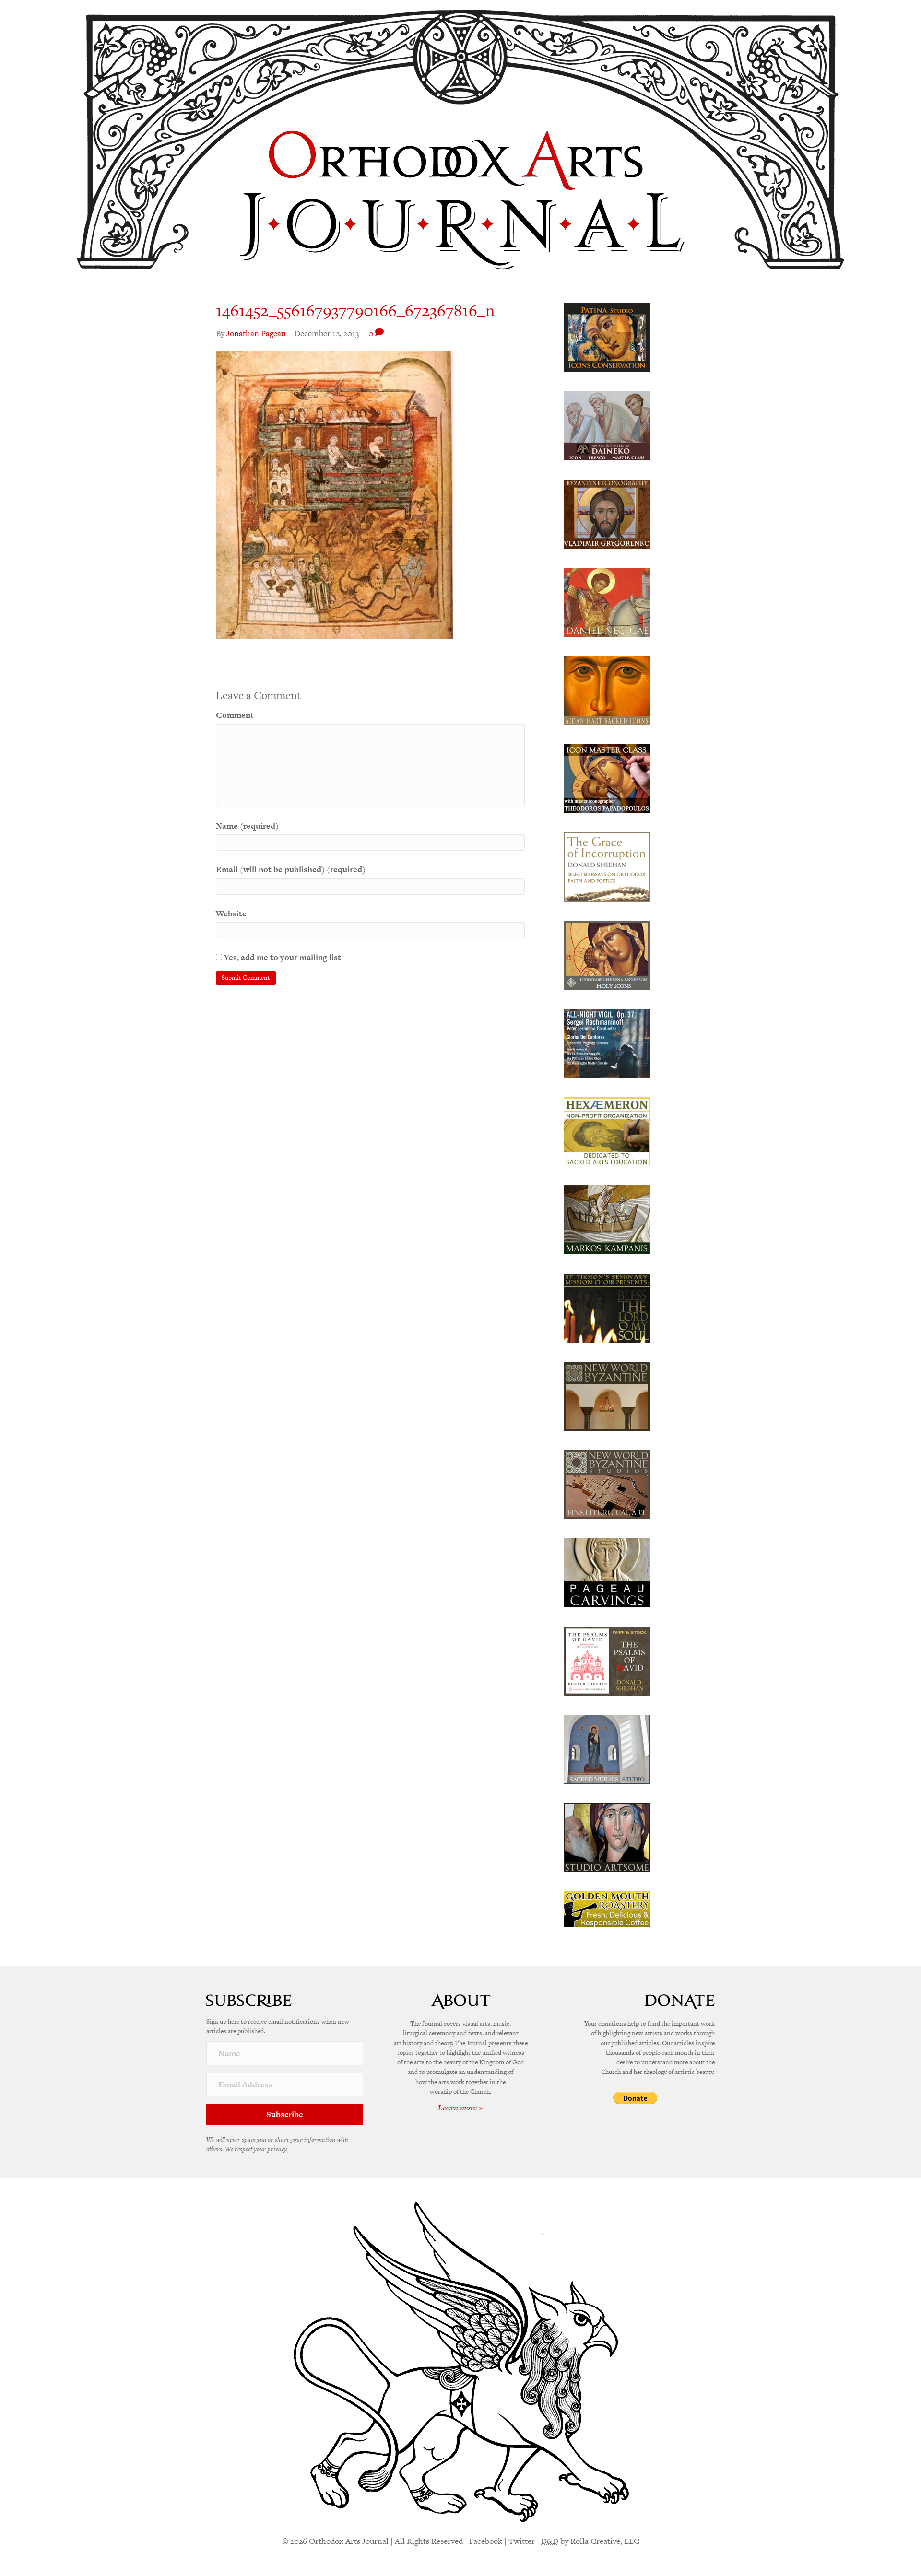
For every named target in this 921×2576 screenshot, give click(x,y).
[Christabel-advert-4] (607, 954)
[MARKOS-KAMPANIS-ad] (607, 1219)
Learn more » (460, 2108)
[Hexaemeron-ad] (607, 1131)
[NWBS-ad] (607, 1484)
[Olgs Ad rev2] (607, 337)
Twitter (522, 2541)
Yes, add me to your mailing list (282, 957)
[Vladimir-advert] (607, 513)
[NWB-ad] (607, 1395)
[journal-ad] (607, 1572)
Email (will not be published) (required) (291, 869)
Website (231, 913)
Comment (235, 715)
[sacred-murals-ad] (607, 1748)
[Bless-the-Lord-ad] (607, 1307)
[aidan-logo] (607, 690)
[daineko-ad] (607, 425)
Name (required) (247, 826)
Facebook (486, 2541)
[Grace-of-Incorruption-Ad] (607, 866)
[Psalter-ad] (607, 1660)
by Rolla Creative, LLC (590, 2541)
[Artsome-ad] (607, 1837)
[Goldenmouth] (607, 1909)
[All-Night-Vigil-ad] (607, 1042)
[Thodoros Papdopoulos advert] (607, 778)
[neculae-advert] (607, 601)
